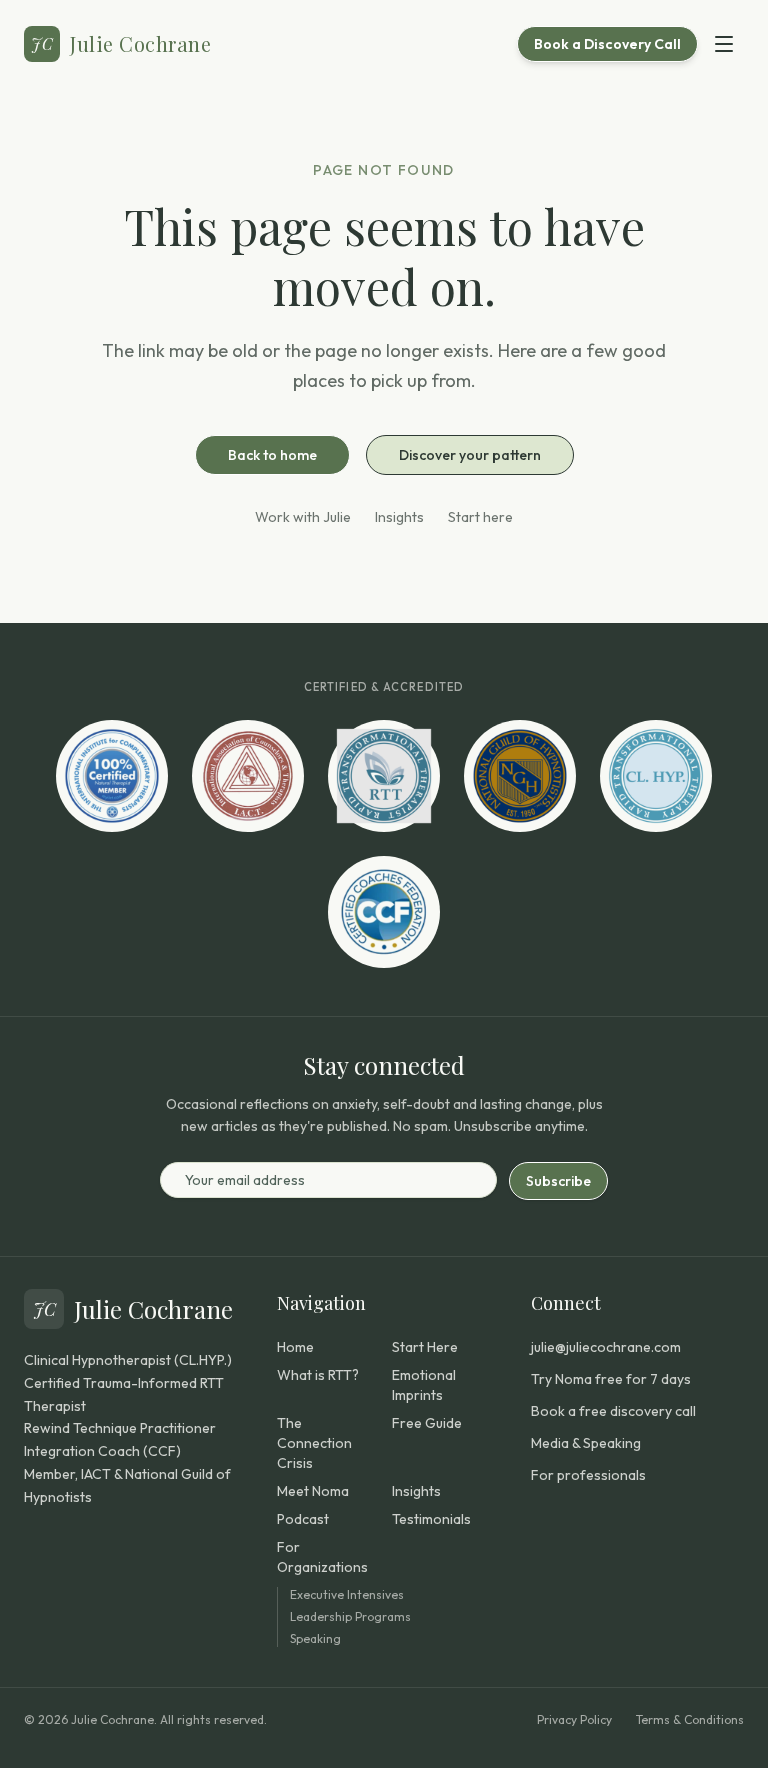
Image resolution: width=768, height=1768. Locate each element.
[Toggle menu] (724, 44)
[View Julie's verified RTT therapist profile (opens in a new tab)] (384, 776)
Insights (399, 517)
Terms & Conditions (690, 1719)
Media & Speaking (586, 1443)
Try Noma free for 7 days (611, 1379)
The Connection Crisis (314, 1443)
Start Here (425, 1347)
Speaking (315, 1638)
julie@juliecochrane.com (606, 1347)
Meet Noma (313, 1491)
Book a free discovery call (613, 1411)
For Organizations (322, 1557)
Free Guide (427, 1423)
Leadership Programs (350, 1616)
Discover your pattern (470, 455)
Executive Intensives (347, 1594)
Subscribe (558, 1181)
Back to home (272, 455)
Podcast (303, 1519)
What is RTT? (318, 1375)
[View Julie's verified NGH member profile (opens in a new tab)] (520, 776)
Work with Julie (303, 517)
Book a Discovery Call (607, 44)
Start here (480, 517)
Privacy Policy (574, 1719)
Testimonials (431, 1519)
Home (295, 1347)
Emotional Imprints (424, 1385)
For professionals (588, 1475)
